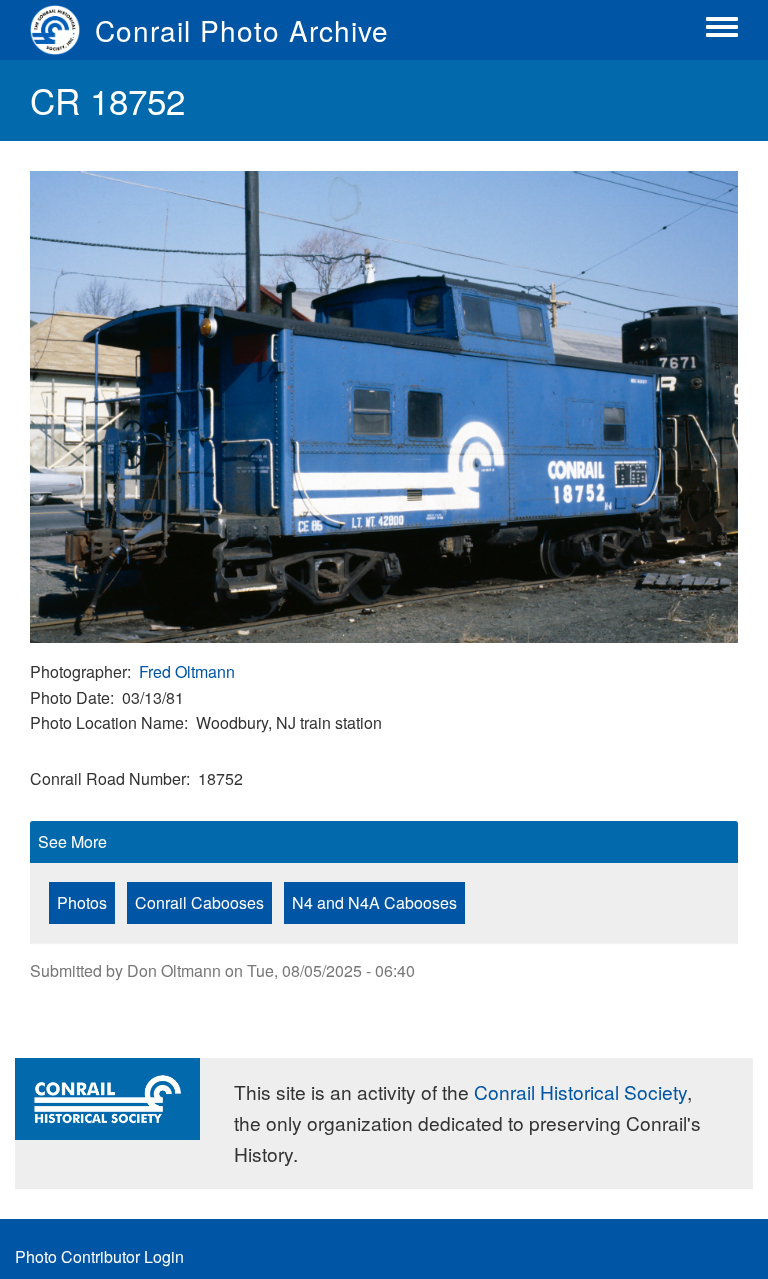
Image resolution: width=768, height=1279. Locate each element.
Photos (82, 902)
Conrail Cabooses (199, 902)
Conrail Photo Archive (242, 30)
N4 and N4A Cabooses (374, 902)
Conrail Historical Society (580, 1091)
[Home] (62, 30)
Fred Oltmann (187, 671)
